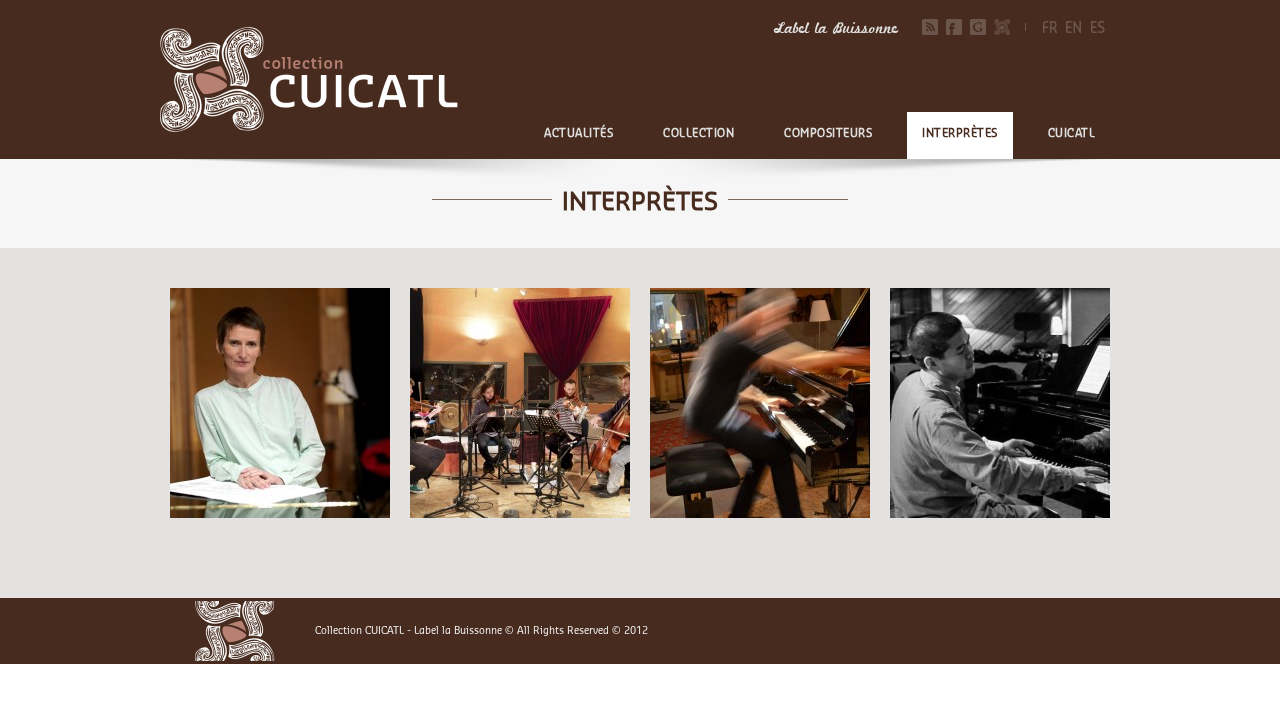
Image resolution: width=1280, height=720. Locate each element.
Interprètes (960, 133)
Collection (698, 133)
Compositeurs (828, 133)
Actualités (578, 133)
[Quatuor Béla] (520, 403)
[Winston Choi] (1000, 403)
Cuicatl (1072, 133)
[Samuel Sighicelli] (760, 403)
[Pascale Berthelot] (280, 403)
